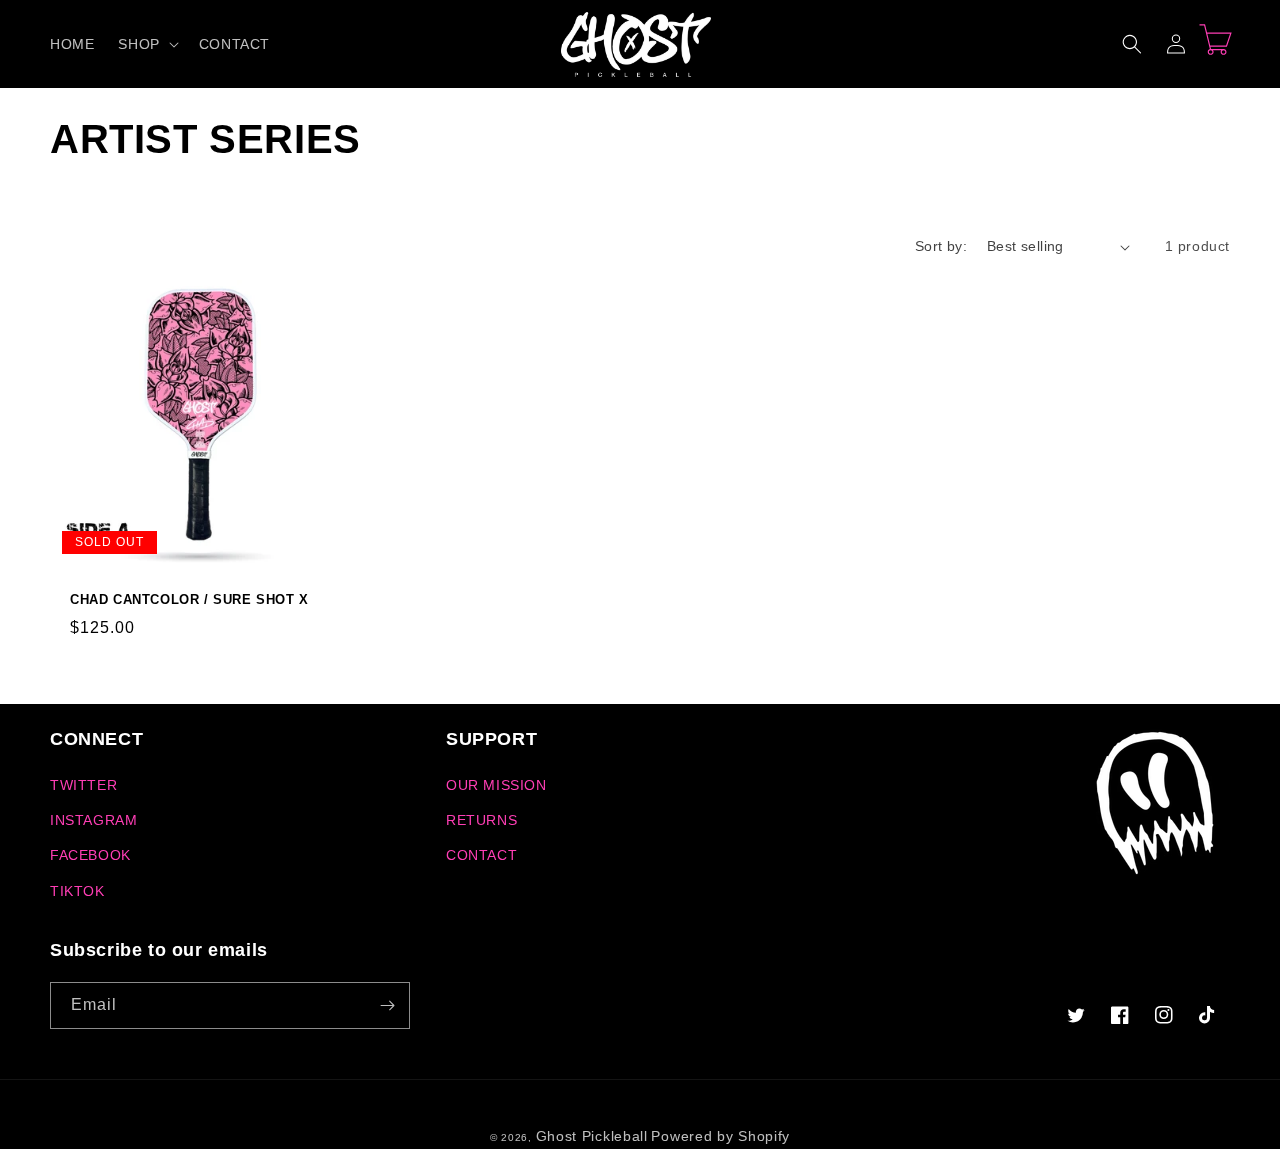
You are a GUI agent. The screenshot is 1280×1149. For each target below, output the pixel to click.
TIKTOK (77, 891)
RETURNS (481, 820)
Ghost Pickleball (592, 1136)
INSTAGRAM (93, 820)
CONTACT (481, 855)
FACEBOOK (90, 855)
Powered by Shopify (720, 1136)
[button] (146, 44)
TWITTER (83, 785)
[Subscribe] (387, 1005)
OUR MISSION (496, 785)
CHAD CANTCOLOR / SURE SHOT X (189, 599)
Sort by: (941, 246)
